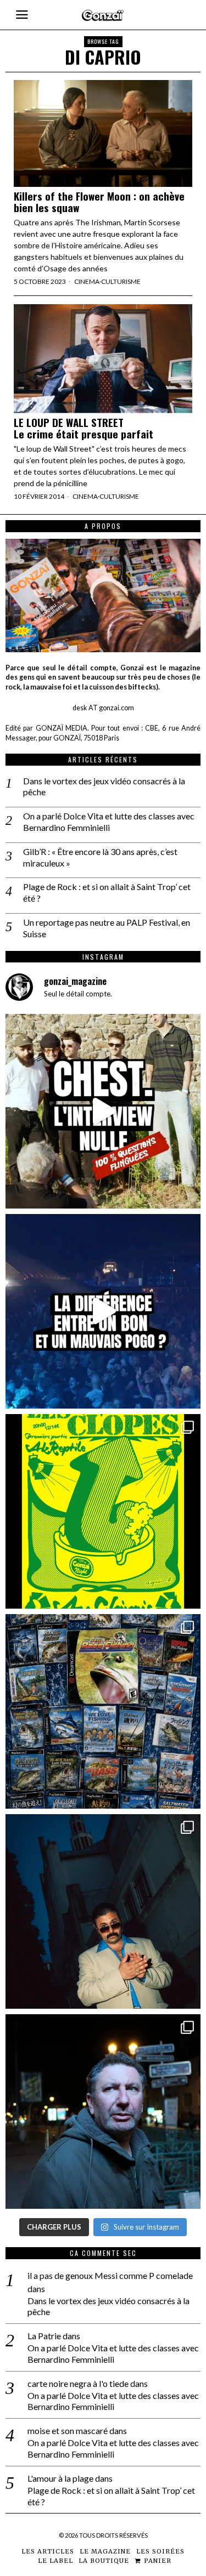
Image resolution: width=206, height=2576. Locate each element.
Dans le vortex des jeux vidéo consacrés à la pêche (104, 787)
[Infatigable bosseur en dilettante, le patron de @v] (103, 2111)
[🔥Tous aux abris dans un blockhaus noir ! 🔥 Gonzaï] (103, 1511)
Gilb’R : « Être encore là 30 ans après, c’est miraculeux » (100, 857)
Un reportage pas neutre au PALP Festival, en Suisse (107, 928)
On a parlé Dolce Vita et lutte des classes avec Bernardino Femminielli (109, 822)
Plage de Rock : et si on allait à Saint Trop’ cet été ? (107, 892)
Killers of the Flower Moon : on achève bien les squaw (99, 202)
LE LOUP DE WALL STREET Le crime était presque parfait (83, 428)
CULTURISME (121, 281)
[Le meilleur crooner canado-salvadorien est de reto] (103, 1911)
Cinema (87, 281)
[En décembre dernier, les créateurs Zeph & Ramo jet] (103, 1711)
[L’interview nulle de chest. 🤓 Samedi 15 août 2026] (103, 1111)
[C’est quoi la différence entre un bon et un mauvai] (103, 1311)
